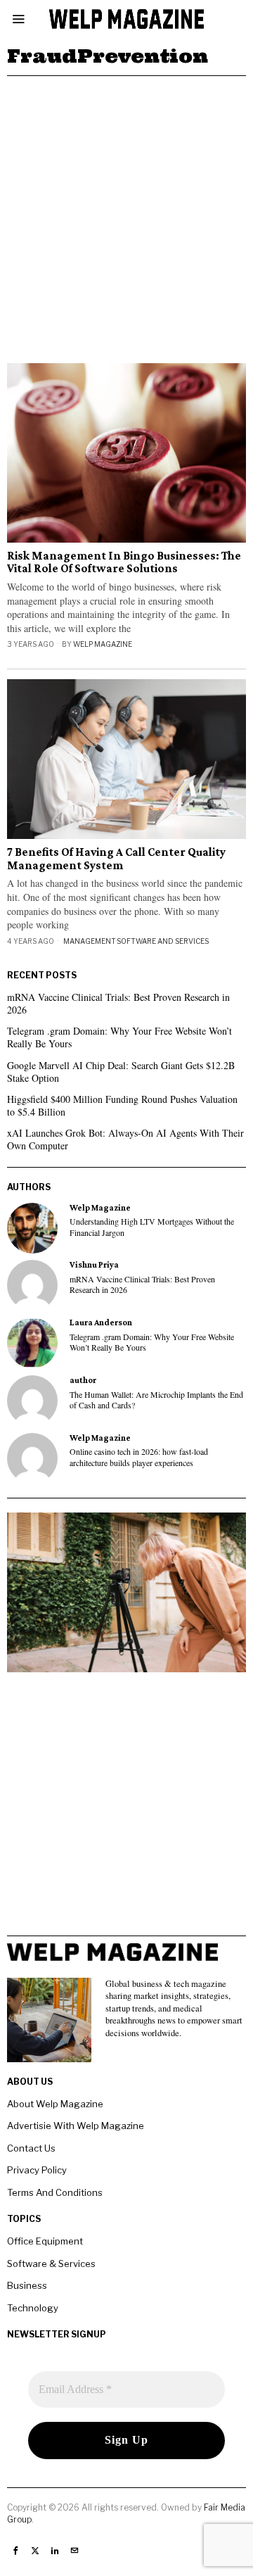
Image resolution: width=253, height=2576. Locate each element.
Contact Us (31, 2148)
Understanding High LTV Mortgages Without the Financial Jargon (152, 1227)
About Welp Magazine (55, 2104)
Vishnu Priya (94, 1265)
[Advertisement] (126, 210)
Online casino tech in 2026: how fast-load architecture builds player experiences (139, 1457)
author (83, 1380)
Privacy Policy (37, 2170)
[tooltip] (32, 1228)
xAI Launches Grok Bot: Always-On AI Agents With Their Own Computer (125, 1139)
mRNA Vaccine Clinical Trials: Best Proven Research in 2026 (118, 1003)
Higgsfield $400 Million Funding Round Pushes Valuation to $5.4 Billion (122, 1105)
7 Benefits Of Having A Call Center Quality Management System (116, 859)
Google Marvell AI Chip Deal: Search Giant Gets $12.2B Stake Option (121, 1072)
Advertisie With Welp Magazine (76, 2126)
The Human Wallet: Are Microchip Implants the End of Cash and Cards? (156, 1400)
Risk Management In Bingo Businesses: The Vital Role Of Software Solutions (124, 563)
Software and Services (163, 941)
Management (90, 941)
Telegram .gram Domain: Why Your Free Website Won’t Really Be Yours (119, 1037)
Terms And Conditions (55, 2192)
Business (27, 2285)
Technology (33, 2308)
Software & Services (51, 2264)
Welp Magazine (103, 644)
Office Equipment (45, 2241)
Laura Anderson (101, 1322)
